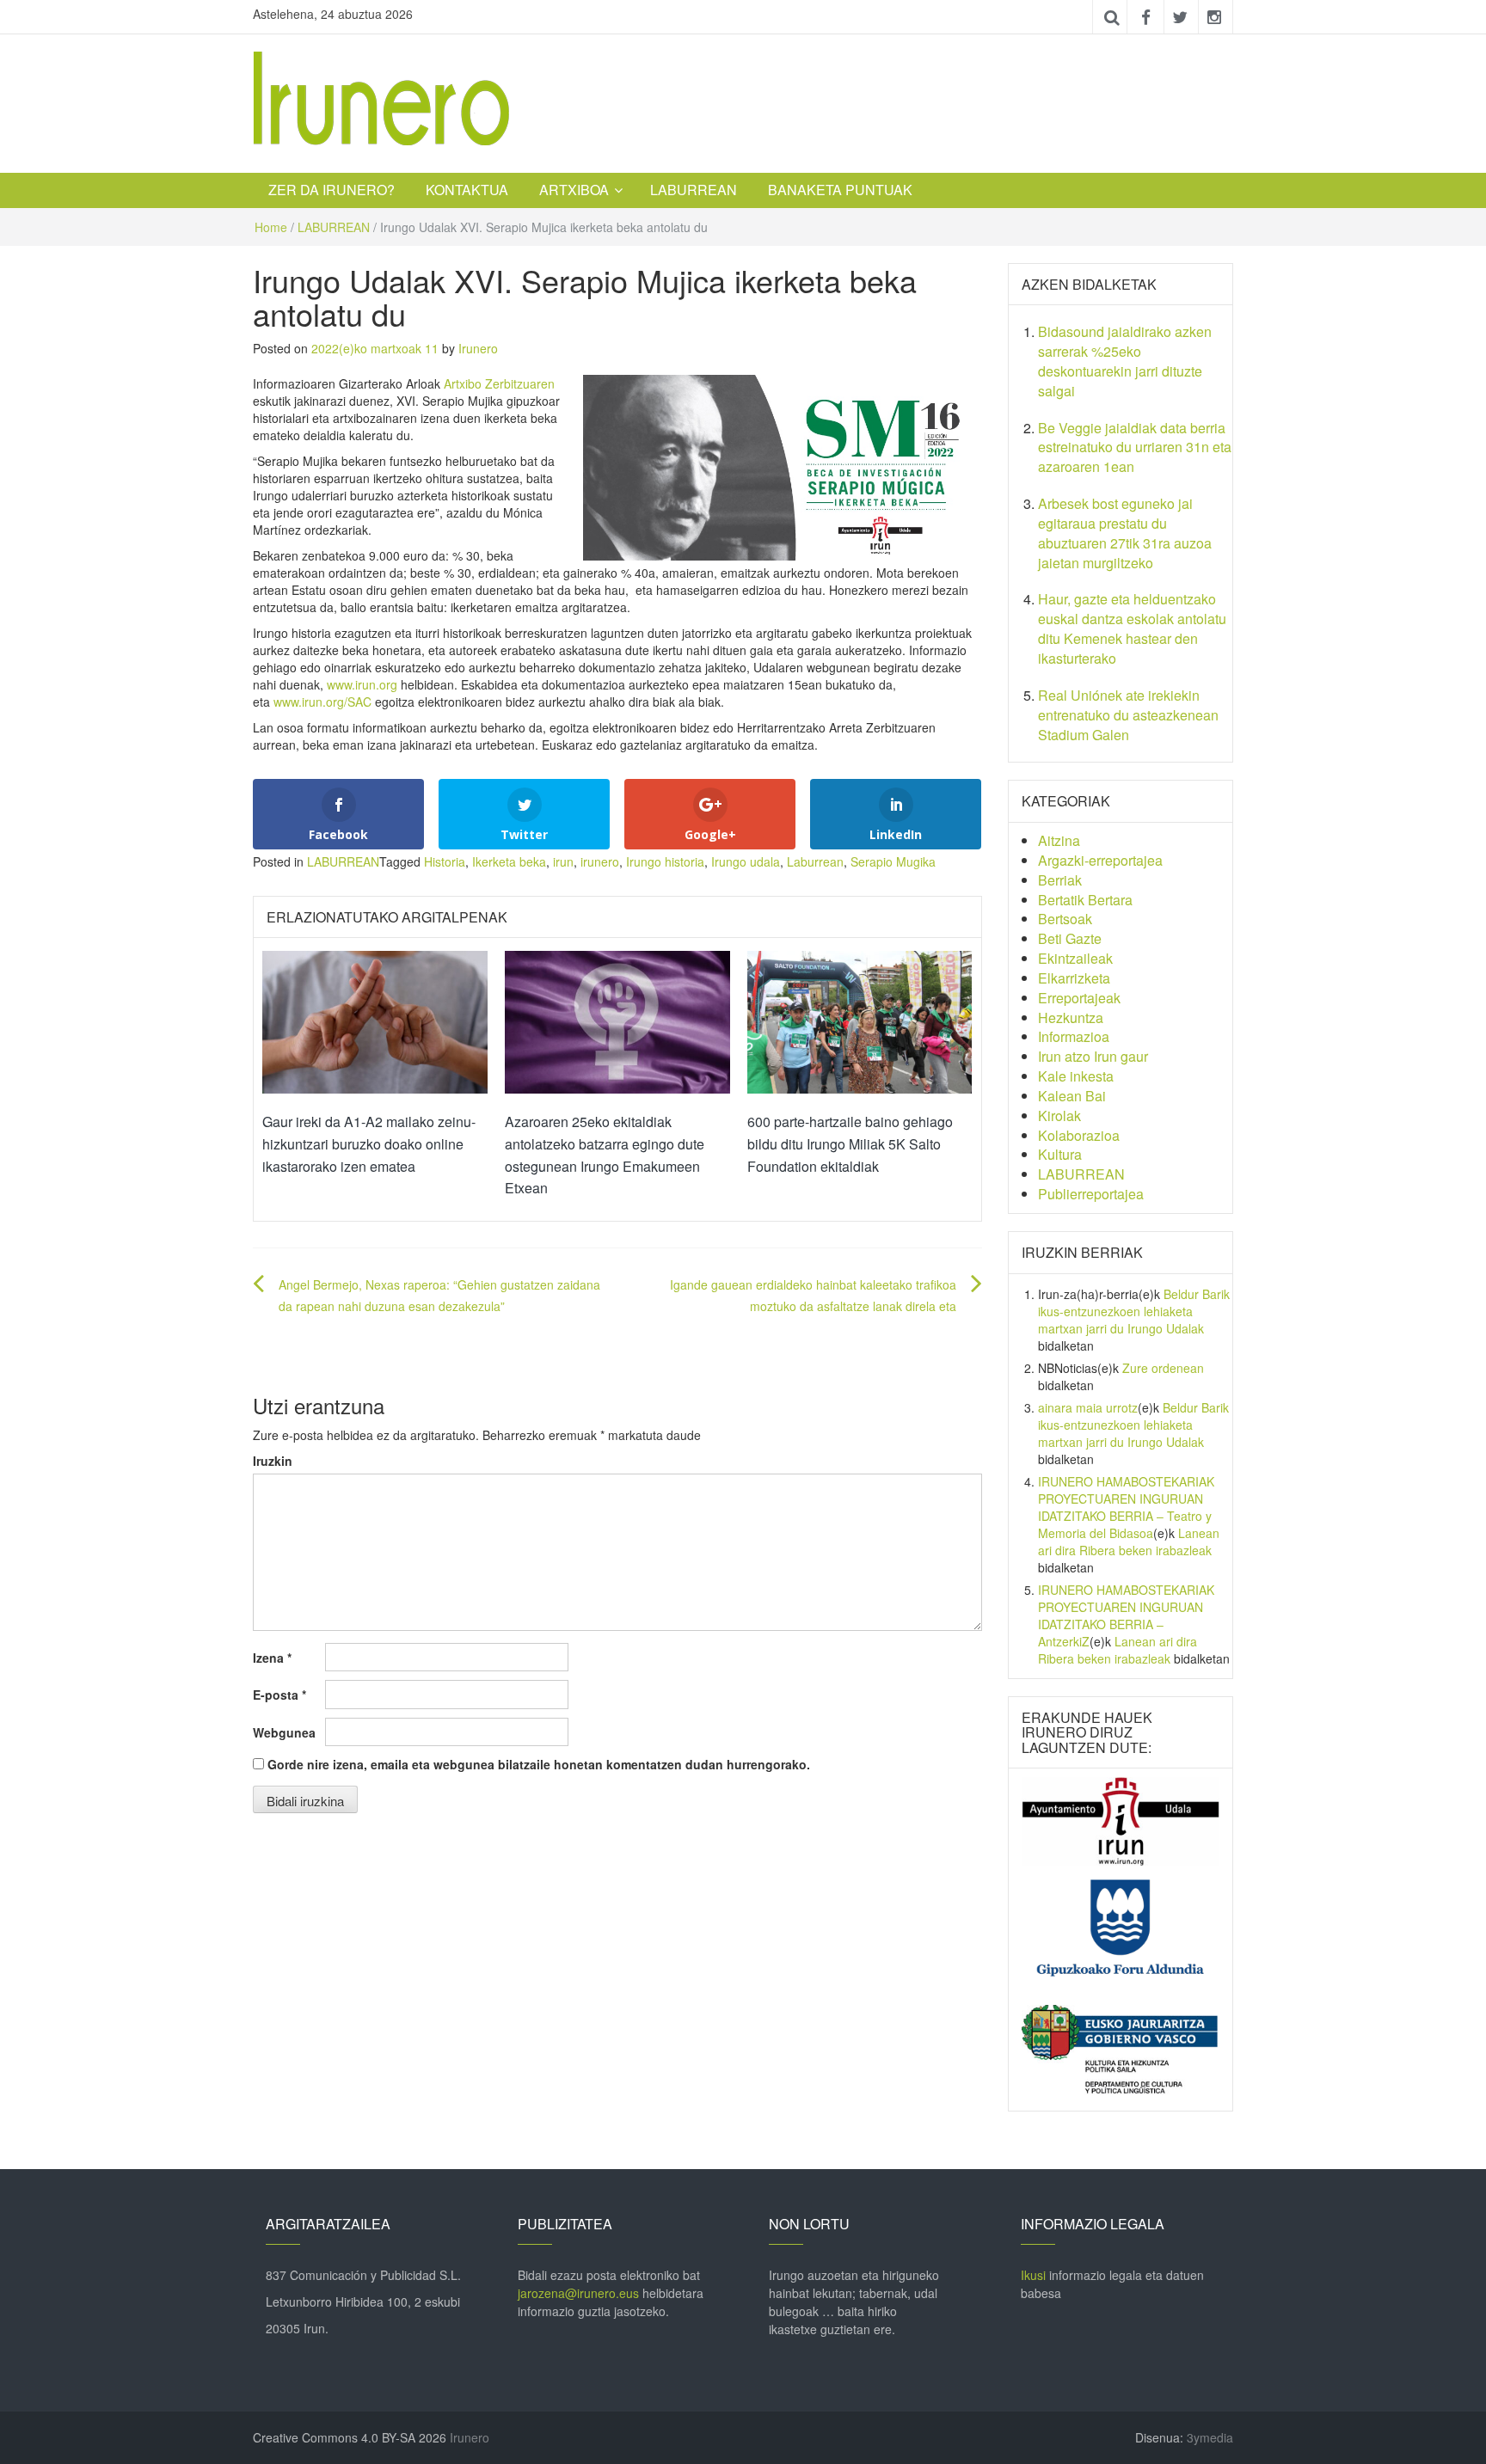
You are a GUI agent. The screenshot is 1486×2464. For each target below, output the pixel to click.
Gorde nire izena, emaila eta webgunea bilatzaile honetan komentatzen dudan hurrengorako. (539, 1764)
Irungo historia (665, 861)
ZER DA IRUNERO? (332, 190)
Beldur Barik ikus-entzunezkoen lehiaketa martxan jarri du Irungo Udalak (1134, 1311)
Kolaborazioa (1079, 1135)
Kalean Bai (1072, 1096)
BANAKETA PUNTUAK (840, 190)
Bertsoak (1065, 919)
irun (563, 861)
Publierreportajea (1091, 1194)
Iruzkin (273, 1461)
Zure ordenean (1163, 1368)
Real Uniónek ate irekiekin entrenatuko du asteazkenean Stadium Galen (1128, 715)
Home (271, 227)
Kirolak (1059, 1116)
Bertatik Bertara (1085, 900)
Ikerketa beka (509, 861)
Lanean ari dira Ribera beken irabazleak (1129, 1542)
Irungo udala (746, 861)
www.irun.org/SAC (322, 702)
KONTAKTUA (467, 190)
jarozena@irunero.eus (578, 2293)
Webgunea (284, 1732)
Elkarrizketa (1074, 978)
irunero (600, 861)
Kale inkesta (1076, 1076)
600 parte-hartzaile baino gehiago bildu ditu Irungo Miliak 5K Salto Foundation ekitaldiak (850, 1143)
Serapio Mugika (893, 861)
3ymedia (1210, 2437)
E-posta (279, 1695)
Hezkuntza (1071, 1017)
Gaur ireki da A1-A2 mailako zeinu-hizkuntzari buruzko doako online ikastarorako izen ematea (369, 1143)
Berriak (1060, 880)
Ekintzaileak (1075, 958)
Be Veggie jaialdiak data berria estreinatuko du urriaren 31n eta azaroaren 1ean (1135, 447)
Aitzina (1059, 840)
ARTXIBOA (574, 190)
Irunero (478, 348)
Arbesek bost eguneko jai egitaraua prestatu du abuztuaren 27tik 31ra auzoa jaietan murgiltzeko (1125, 533)
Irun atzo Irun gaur (1093, 1056)
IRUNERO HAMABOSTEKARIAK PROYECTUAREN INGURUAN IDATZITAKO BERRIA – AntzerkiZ (1126, 1615)
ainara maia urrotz (1088, 1407)
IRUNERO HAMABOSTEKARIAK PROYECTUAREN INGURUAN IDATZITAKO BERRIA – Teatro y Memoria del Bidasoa (1126, 1507)
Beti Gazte (1070, 938)
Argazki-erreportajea (1100, 860)
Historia (445, 861)
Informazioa (1074, 1036)
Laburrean (815, 861)
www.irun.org (362, 684)
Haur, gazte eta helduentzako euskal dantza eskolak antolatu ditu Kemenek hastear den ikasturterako (1132, 628)
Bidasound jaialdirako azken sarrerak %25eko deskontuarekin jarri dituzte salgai (1125, 361)
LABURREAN (694, 190)
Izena (272, 1658)
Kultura (1060, 1154)
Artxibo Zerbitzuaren (499, 383)
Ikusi (1033, 2275)
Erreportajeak (1079, 998)
